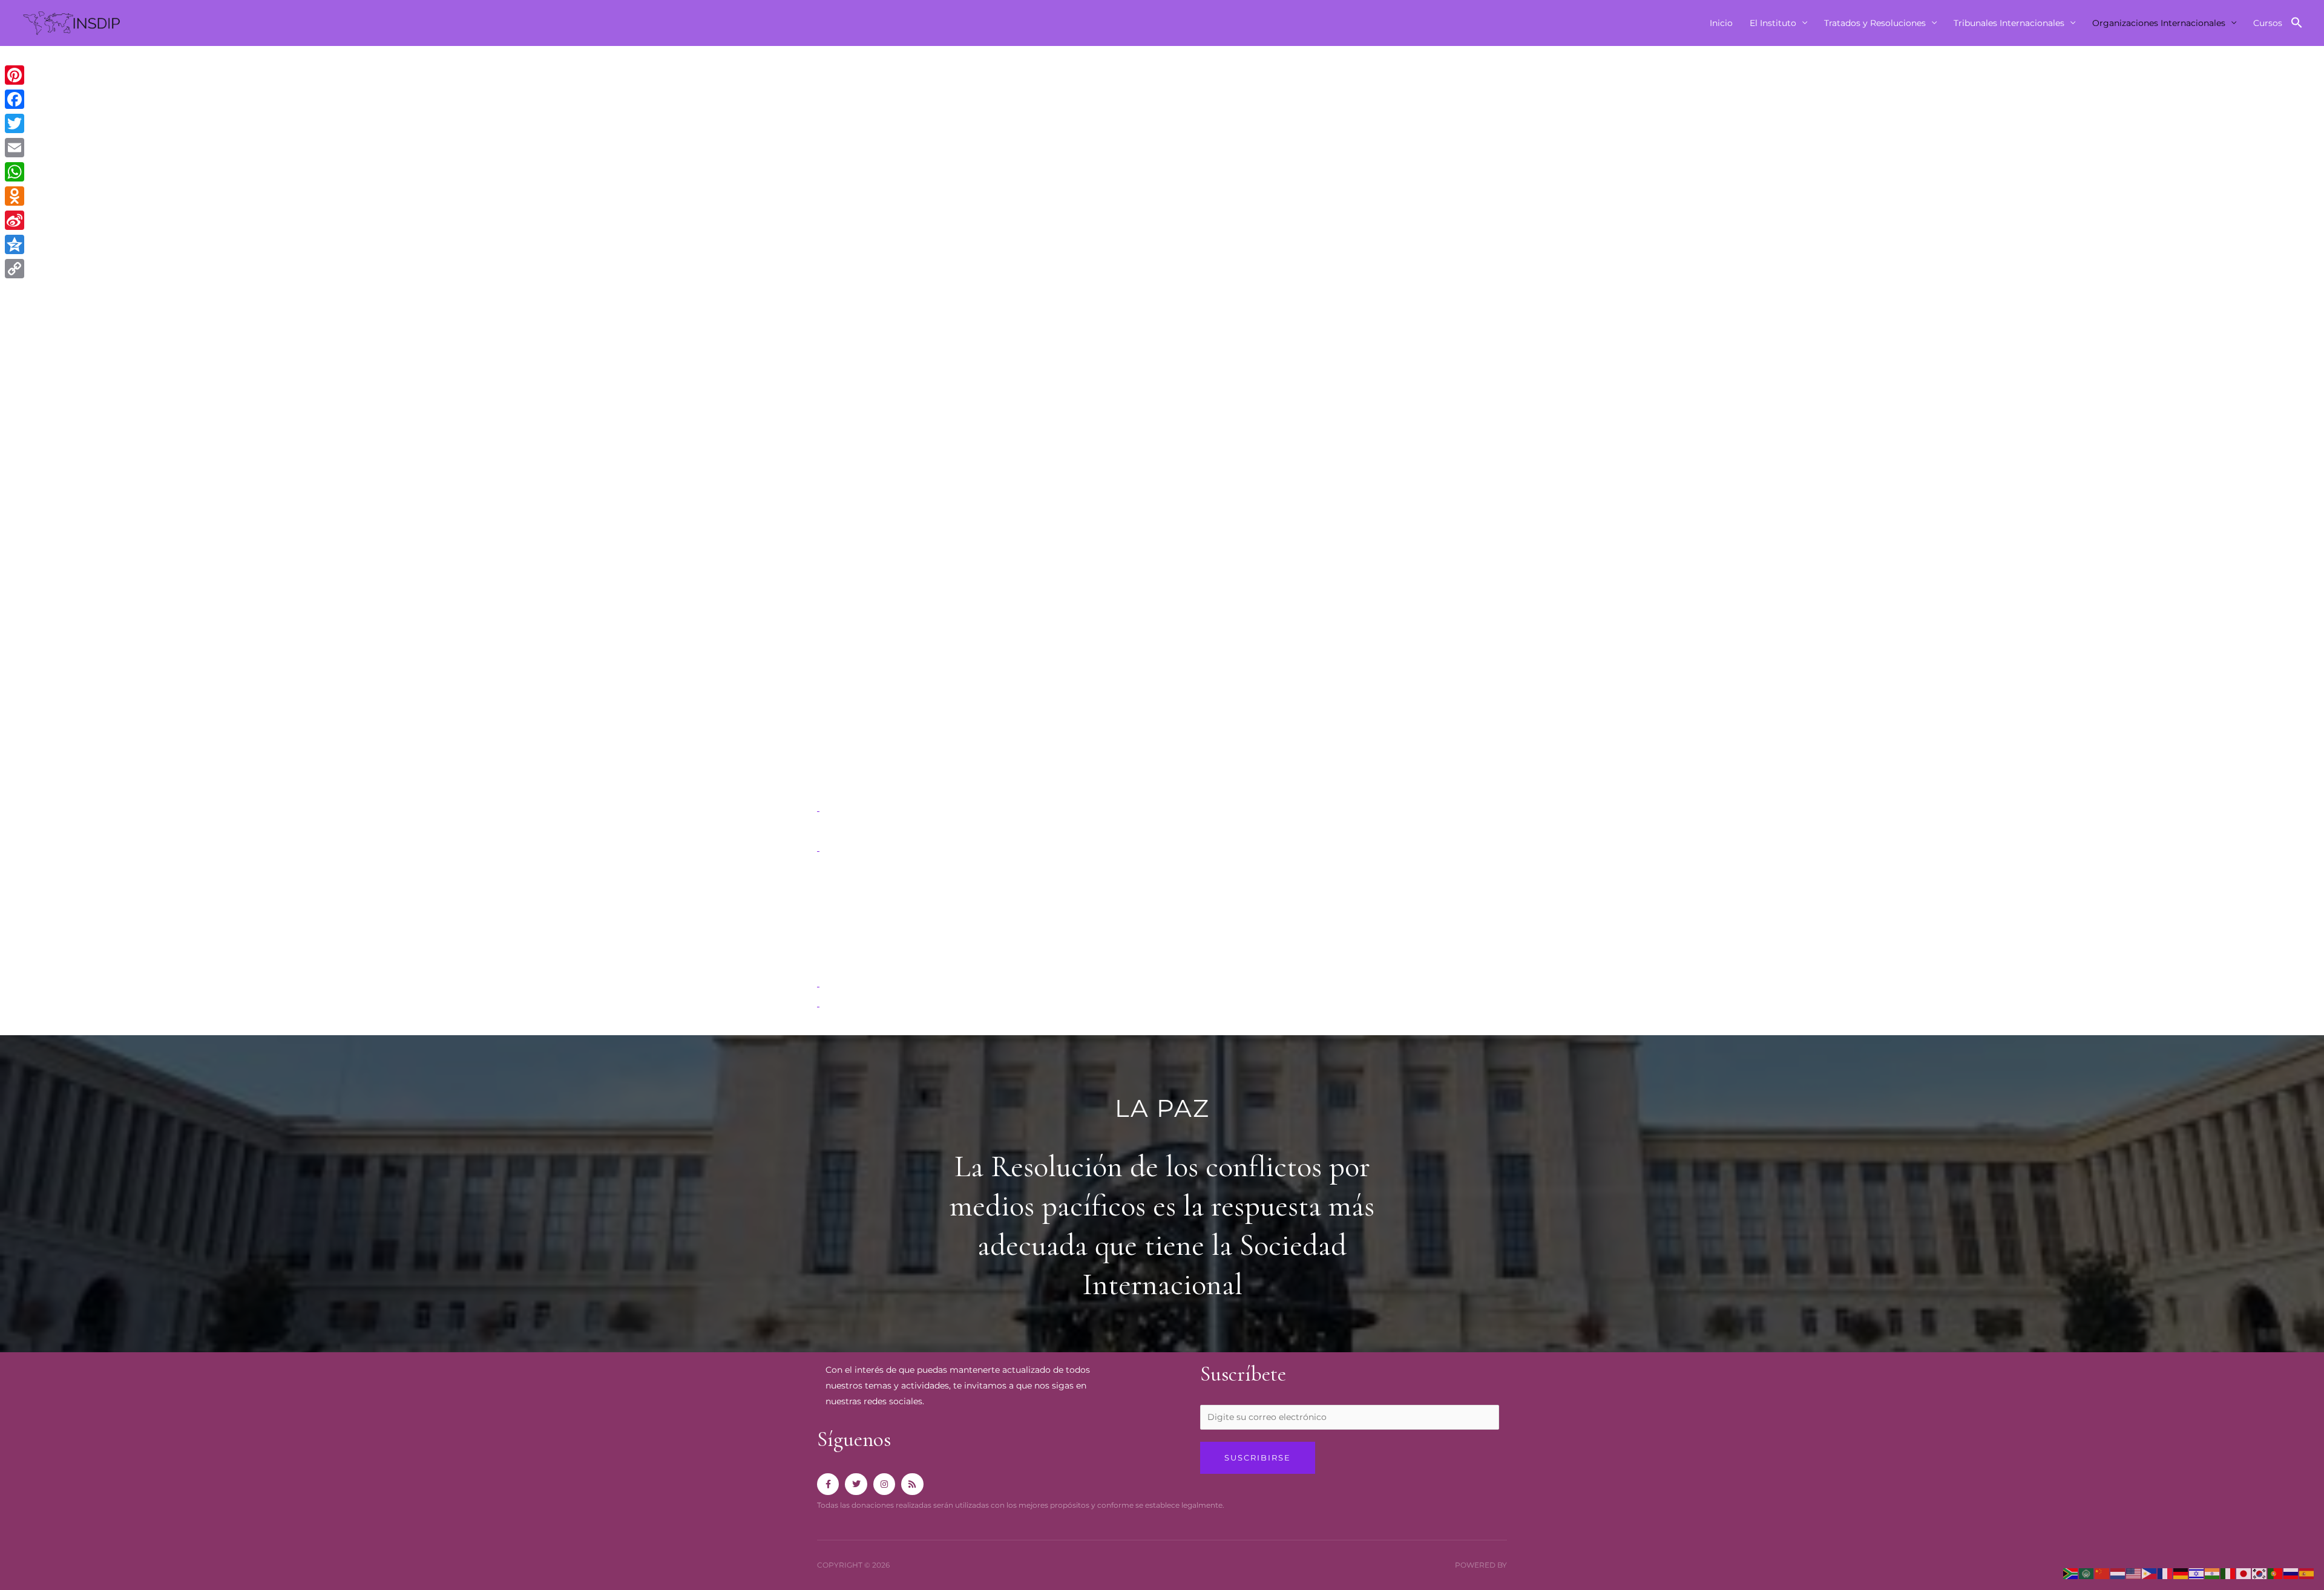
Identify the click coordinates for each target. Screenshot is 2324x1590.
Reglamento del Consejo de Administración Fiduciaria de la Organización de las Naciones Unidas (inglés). (1051, 868)
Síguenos (854, 1439)
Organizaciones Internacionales (2159, 23)
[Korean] (2260, 1573)
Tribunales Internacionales (2009, 23)
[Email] (15, 148)
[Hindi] (2213, 1573)
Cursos (2268, 23)
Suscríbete (1243, 1374)
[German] (2181, 1573)
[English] (2134, 1573)
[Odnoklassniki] (15, 196)
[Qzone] (15, 244)
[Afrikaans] (2071, 1573)
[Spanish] (2307, 1573)
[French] (2165, 1573)
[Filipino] (2150, 1573)
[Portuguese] (2276, 1573)
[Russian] (2291, 1573)
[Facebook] (15, 99)
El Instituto (1773, 23)
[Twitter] (15, 123)
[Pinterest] (15, 75)
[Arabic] (2087, 1573)
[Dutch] (2118, 1573)
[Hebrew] (2197, 1573)
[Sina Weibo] (15, 220)
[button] (2297, 23)
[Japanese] (2244, 1573)
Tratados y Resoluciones (1875, 23)
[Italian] (2228, 1573)
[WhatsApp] (15, 172)
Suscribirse (1258, 1458)
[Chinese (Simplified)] (2102, 1573)
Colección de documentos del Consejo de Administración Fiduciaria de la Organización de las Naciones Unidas (1064, 788)
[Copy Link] (15, 269)
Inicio (1721, 23)
